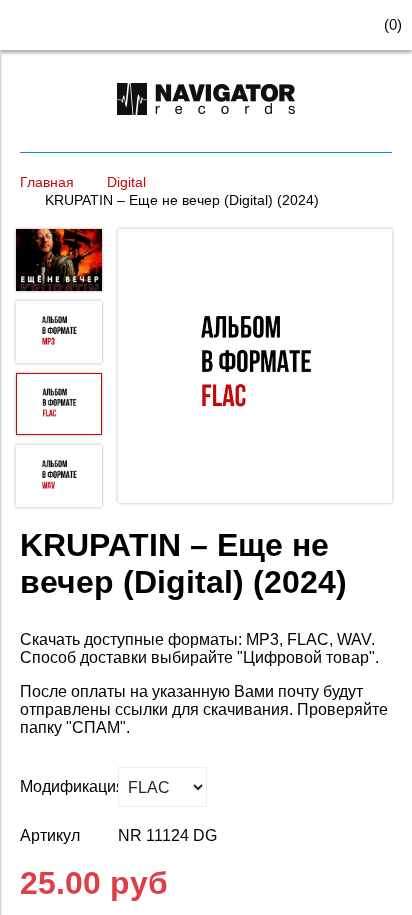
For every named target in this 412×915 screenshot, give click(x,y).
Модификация (64, 786)
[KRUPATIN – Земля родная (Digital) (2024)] (255, 368)
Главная (47, 182)
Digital (126, 182)
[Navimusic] (206, 123)
